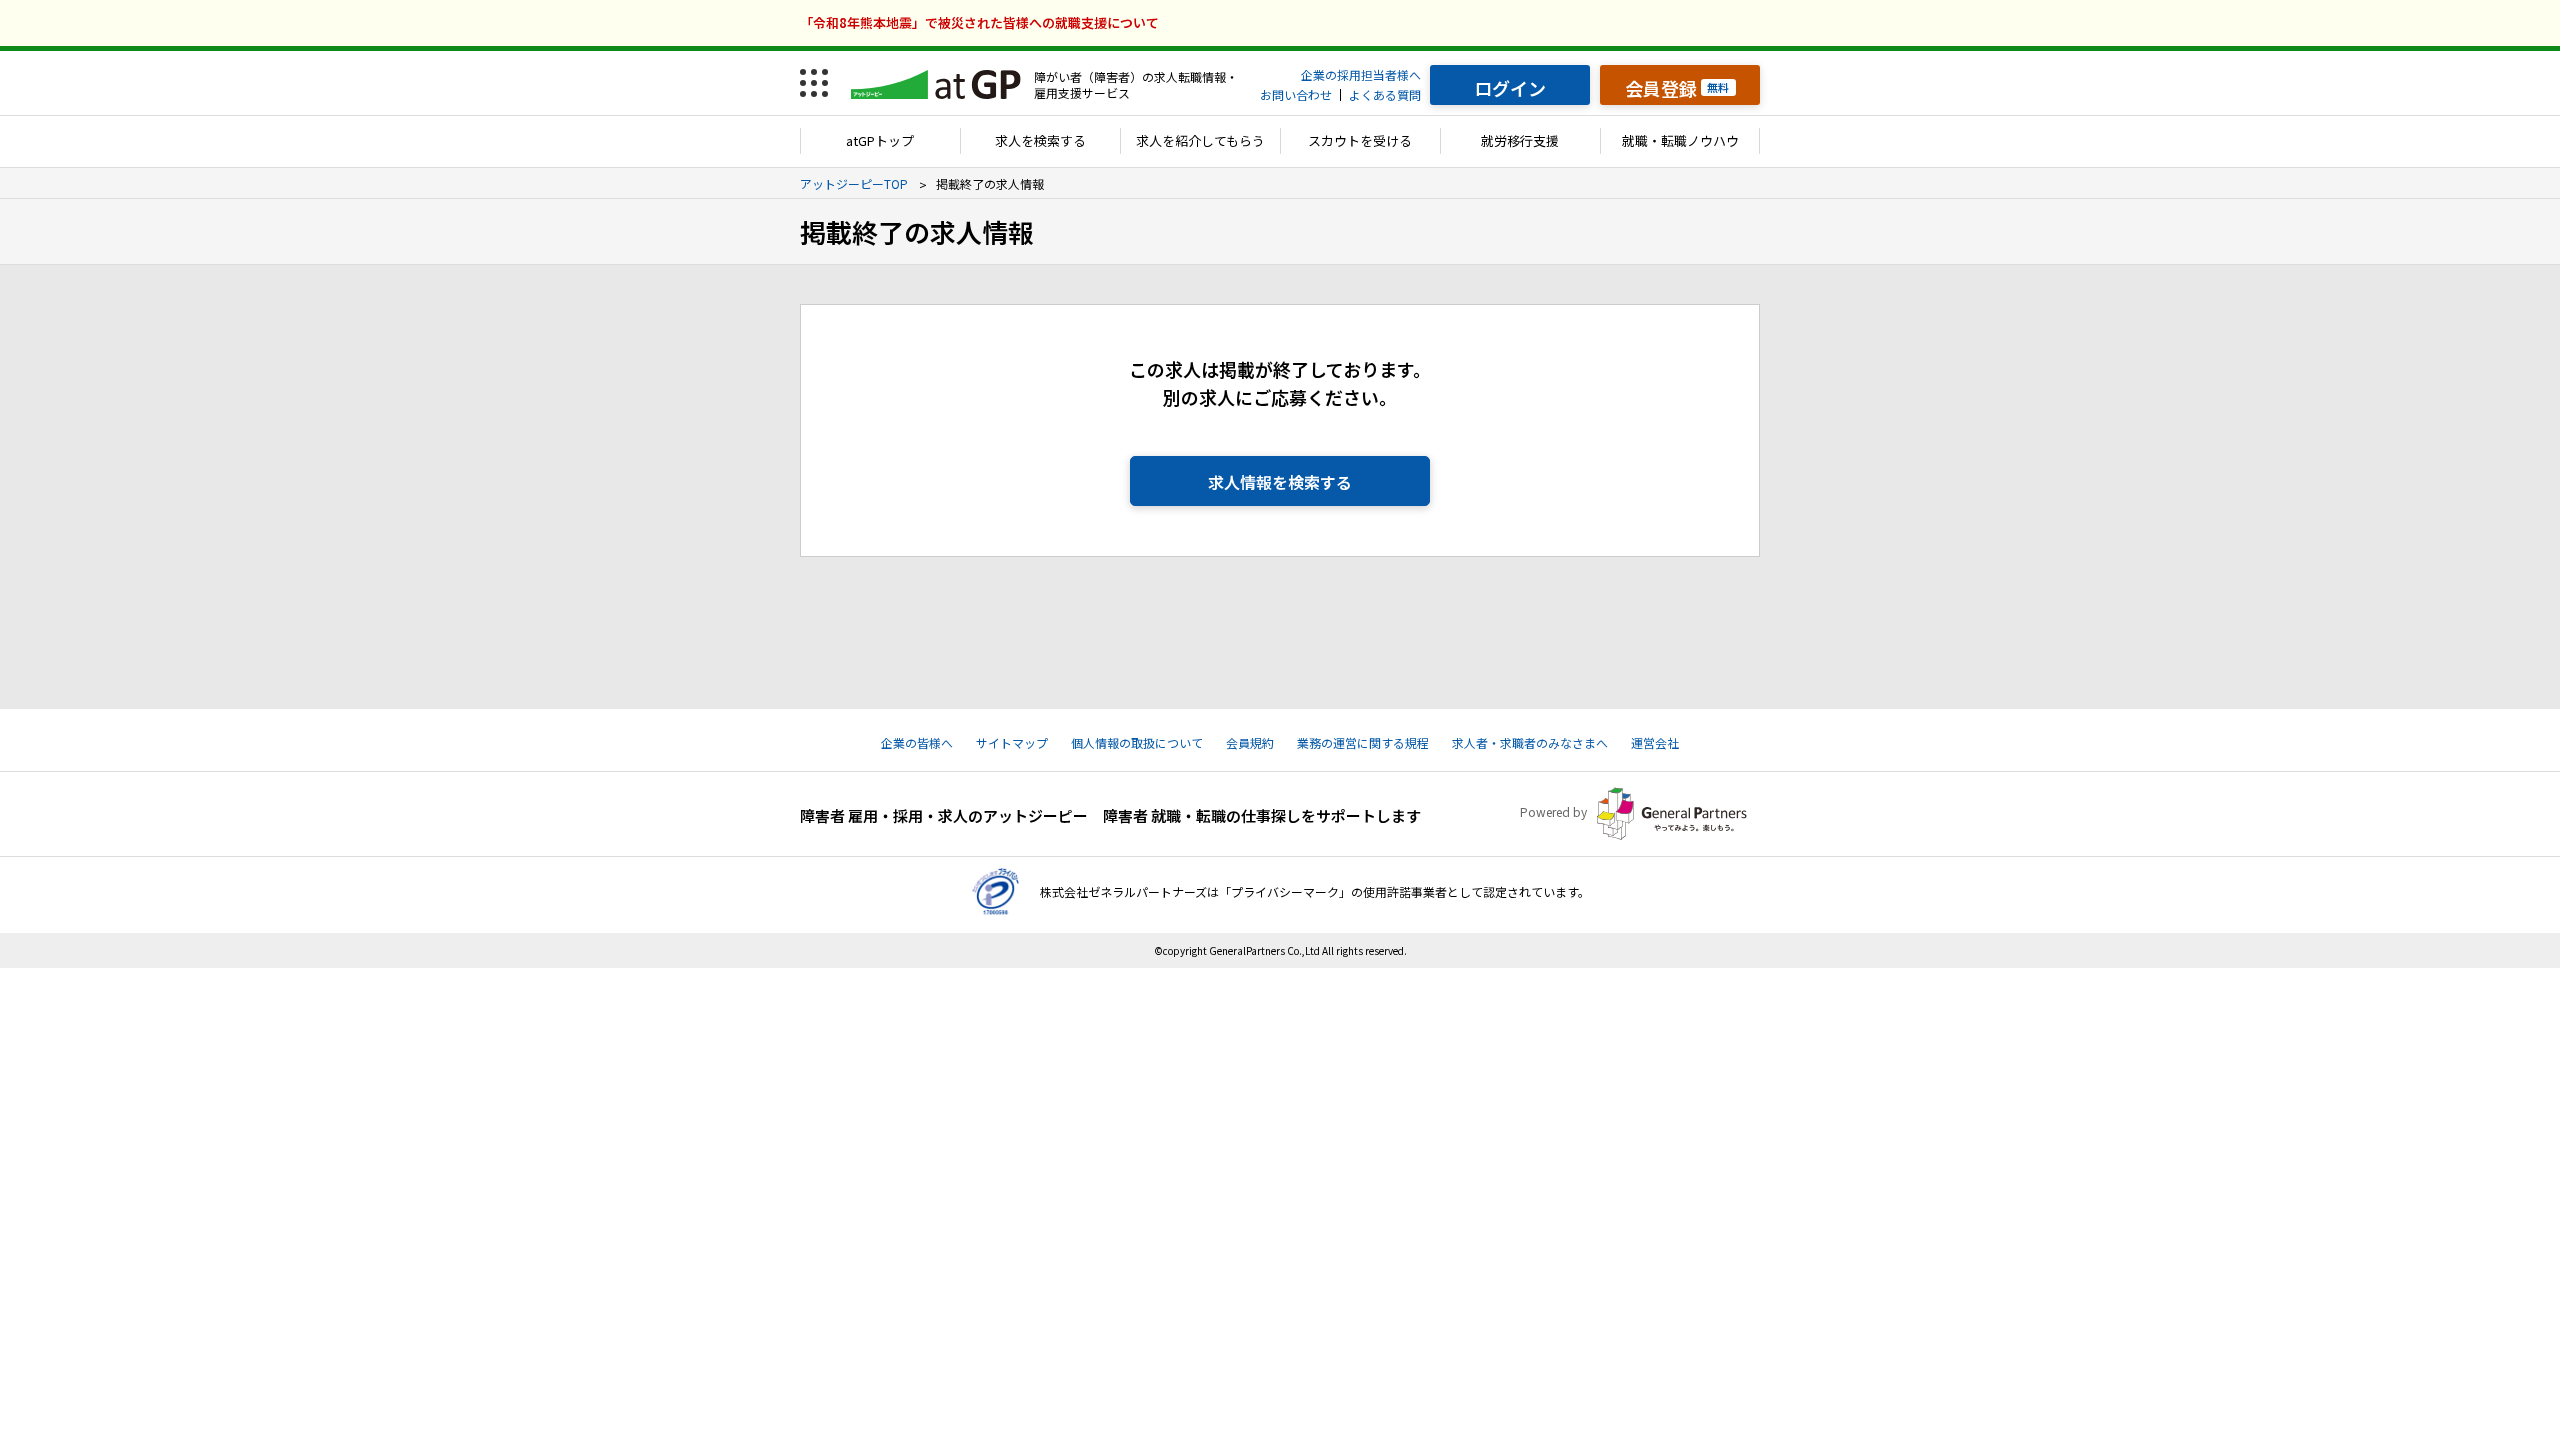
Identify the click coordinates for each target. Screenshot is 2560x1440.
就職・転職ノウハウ (1680, 140)
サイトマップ (1012, 742)
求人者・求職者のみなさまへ (1530, 742)
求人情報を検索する (1280, 482)
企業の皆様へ (917, 742)
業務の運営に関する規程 (1363, 742)
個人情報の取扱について (1137, 742)
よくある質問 (1385, 94)
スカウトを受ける (1360, 140)
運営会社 (1655, 742)
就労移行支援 (1520, 140)
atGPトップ (880, 140)
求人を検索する (1040, 140)
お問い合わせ (1296, 94)
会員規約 (1250, 742)
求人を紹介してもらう (1200, 140)
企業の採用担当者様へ (1361, 74)
